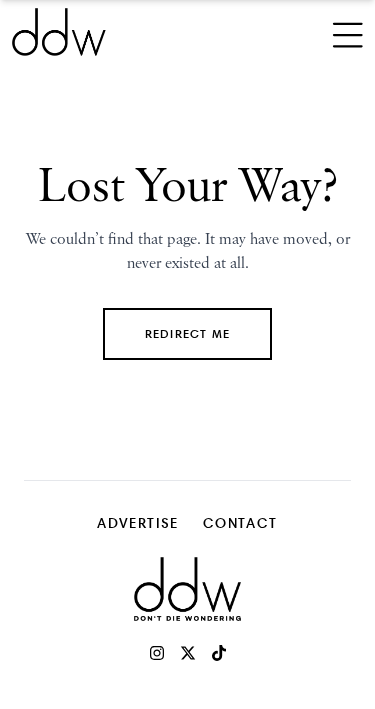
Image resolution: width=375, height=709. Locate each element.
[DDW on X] (188, 653)
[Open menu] (348, 32)
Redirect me (187, 333)
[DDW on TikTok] (219, 653)
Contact (240, 522)
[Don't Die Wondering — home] (121, 32)
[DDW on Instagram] (157, 653)
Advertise (138, 522)
